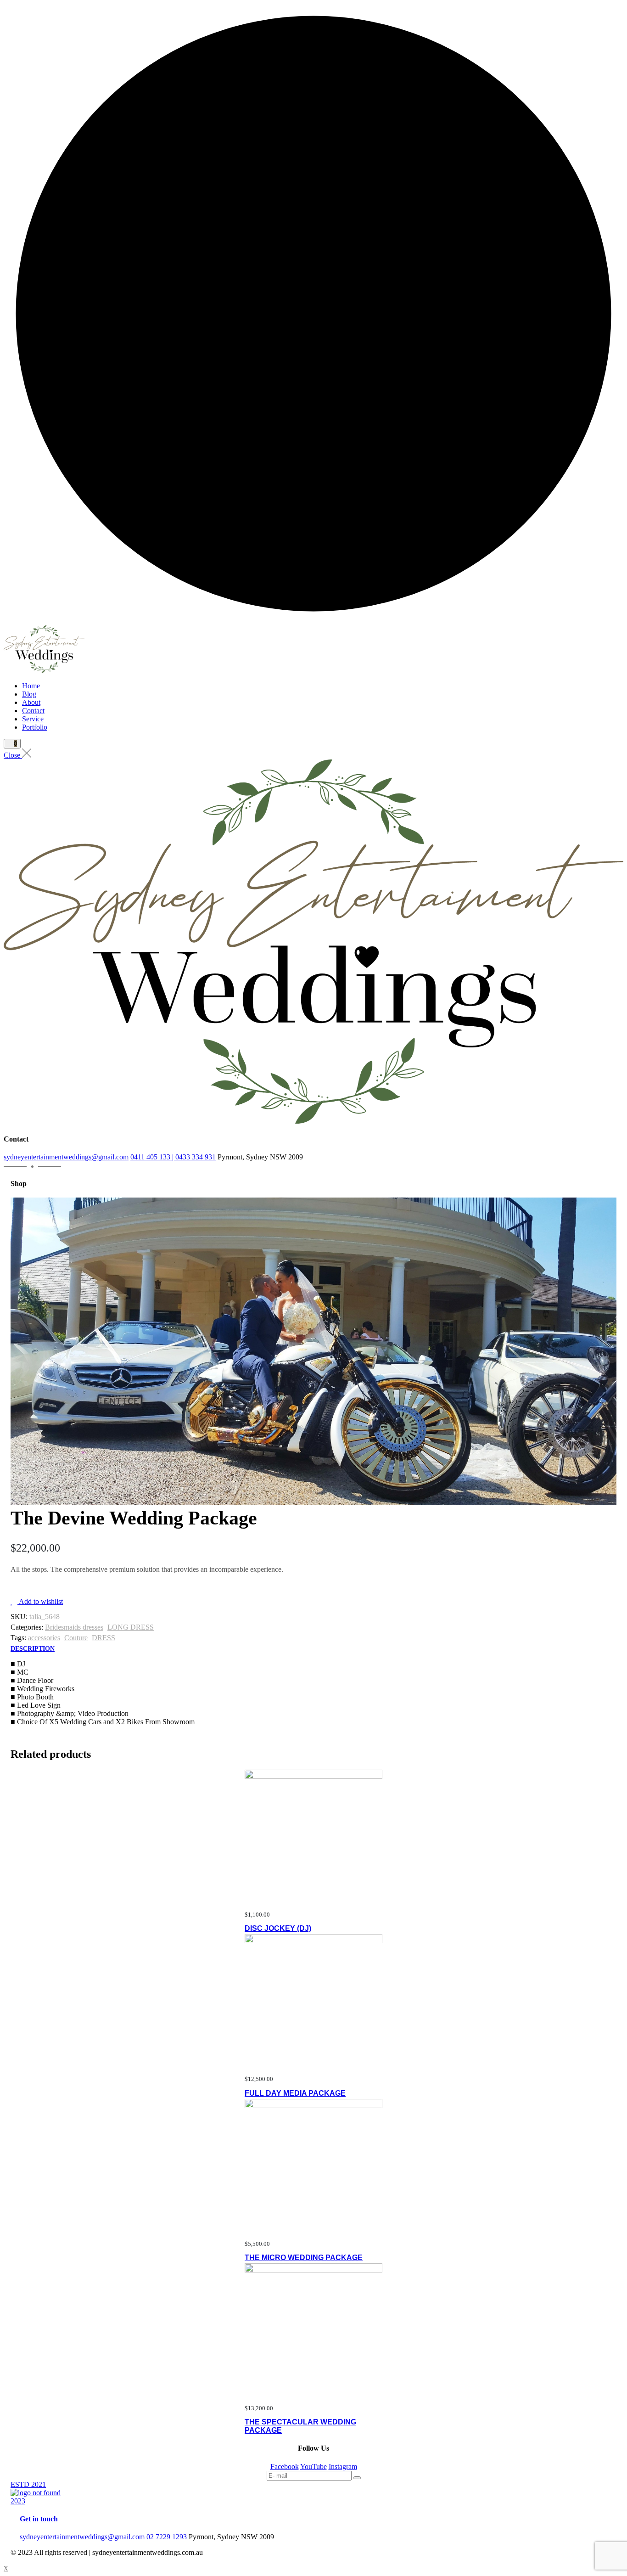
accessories (44, 1638)
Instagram (343, 2466)
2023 (18, 2501)
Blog (29, 694)
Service (33, 719)
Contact (33, 711)
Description (33, 1649)
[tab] (33, 1649)
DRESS (104, 1638)
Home (31, 686)
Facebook (285, 2466)
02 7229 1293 (167, 2537)
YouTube (313, 2466)
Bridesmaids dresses (74, 1627)
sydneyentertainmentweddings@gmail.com (66, 1157)
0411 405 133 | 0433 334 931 (173, 1157)
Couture (76, 1638)
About (31, 702)
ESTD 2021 (28, 2484)
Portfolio (35, 727)
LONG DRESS (131, 1627)
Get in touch (39, 2519)
